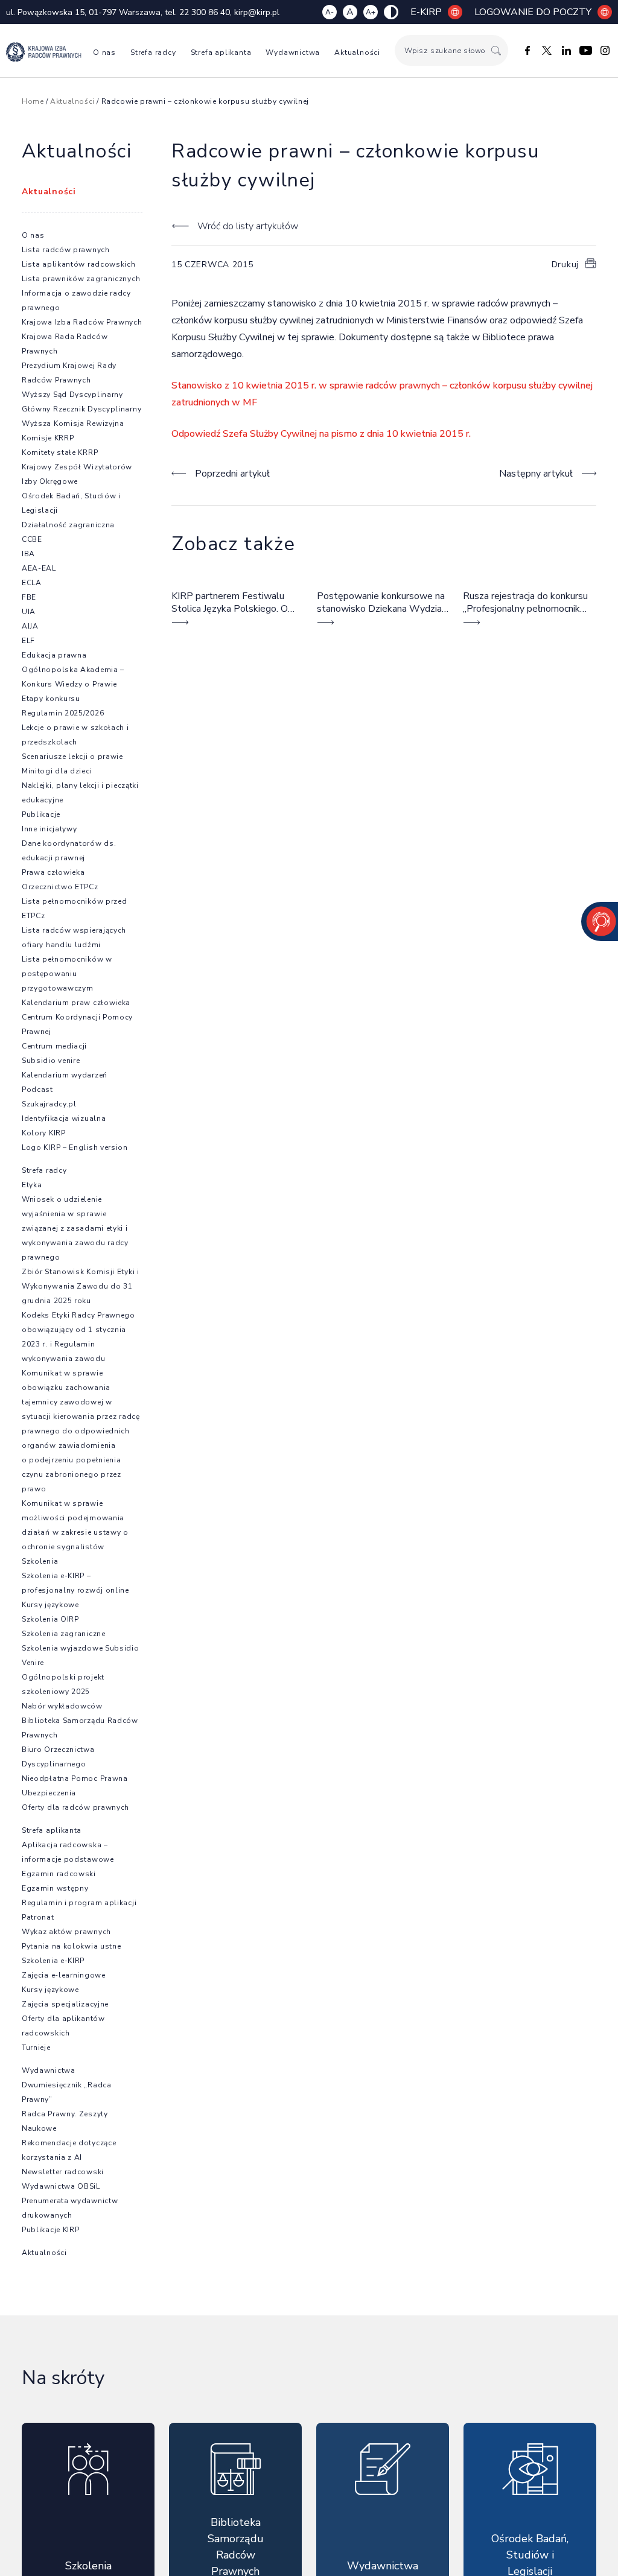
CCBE (32, 539)
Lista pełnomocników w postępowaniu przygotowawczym (67, 974)
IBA (28, 554)
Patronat (38, 1917)
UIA (29, 612)
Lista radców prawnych (66, 250)
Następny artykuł (536, 474)
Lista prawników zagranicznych (81, 279)
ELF (28, 641)
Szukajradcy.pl (49, 1104)
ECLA (32, 583)
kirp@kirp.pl (257, 12)
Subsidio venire (51, 1061)
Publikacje (41, 814)
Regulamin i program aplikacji (79, 1903)
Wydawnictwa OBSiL (61, 2186)
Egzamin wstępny (55, 1888)
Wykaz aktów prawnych (66, 1932)
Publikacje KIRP (51, 2230)
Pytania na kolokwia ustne (72, 1946)
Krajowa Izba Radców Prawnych (82, 322)
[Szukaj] (496, 50)
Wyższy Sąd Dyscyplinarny (72, 395)
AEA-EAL (39, 568)
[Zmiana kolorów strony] (391, 12)
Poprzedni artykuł (232, 474)
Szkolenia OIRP (50, 1619)
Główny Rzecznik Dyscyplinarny (81, 409)
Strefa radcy (153, 52)
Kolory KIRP (44, 1133)
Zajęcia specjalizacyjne (65, 2004)
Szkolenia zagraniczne (64, 1634)
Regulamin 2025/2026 (63, 713)
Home (33, 101)
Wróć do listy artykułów (248, 226)
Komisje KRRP (48, 438)
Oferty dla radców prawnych (75, 1807)
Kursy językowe (50, 1605)
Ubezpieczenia (49, 1793)
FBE (29, 597)
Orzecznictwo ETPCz (60, 887)
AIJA (30, 626)
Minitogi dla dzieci (57, 771)
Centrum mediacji (54, 1046)
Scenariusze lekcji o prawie (72, 757)
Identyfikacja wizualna (64, 1118)
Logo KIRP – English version (75, 1147)
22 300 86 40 (205, 12)
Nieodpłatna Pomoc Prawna (75, 1778)
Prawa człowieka (53, 872)
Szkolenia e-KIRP (53, 1961)
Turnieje (36, 2048)
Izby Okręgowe (50, 481)
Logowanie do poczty (533, 12)
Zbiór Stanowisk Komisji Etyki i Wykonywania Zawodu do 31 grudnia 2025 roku (81, 1286)
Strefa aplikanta (221, 52)
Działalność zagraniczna (68, 525)
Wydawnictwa (293, 52)
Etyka (32, 1185)
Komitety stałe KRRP (60, 452)
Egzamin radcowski (59, 1874)
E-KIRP (426, 12)
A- (330, 12)
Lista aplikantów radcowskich (79, 264)
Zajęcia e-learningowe (64, 1975)
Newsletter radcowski (63, 2172)
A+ (371, 12)
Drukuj (565, 265)
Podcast (37, 1090)
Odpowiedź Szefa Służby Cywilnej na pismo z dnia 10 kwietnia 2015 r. (321, 434)
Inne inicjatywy (49, 829)
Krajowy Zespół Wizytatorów (77, 467)
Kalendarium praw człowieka (76, 1003)
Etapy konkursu (51, 699)
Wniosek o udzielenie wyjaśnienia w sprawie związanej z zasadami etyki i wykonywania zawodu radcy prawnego (75, 1228)
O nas (104, 52)
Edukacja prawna (54, 655)
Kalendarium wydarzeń (65, 1075)
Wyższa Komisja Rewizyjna (73, 424)
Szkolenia (40, 1561)
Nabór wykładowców (62, 1706)
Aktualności (357, 52)
